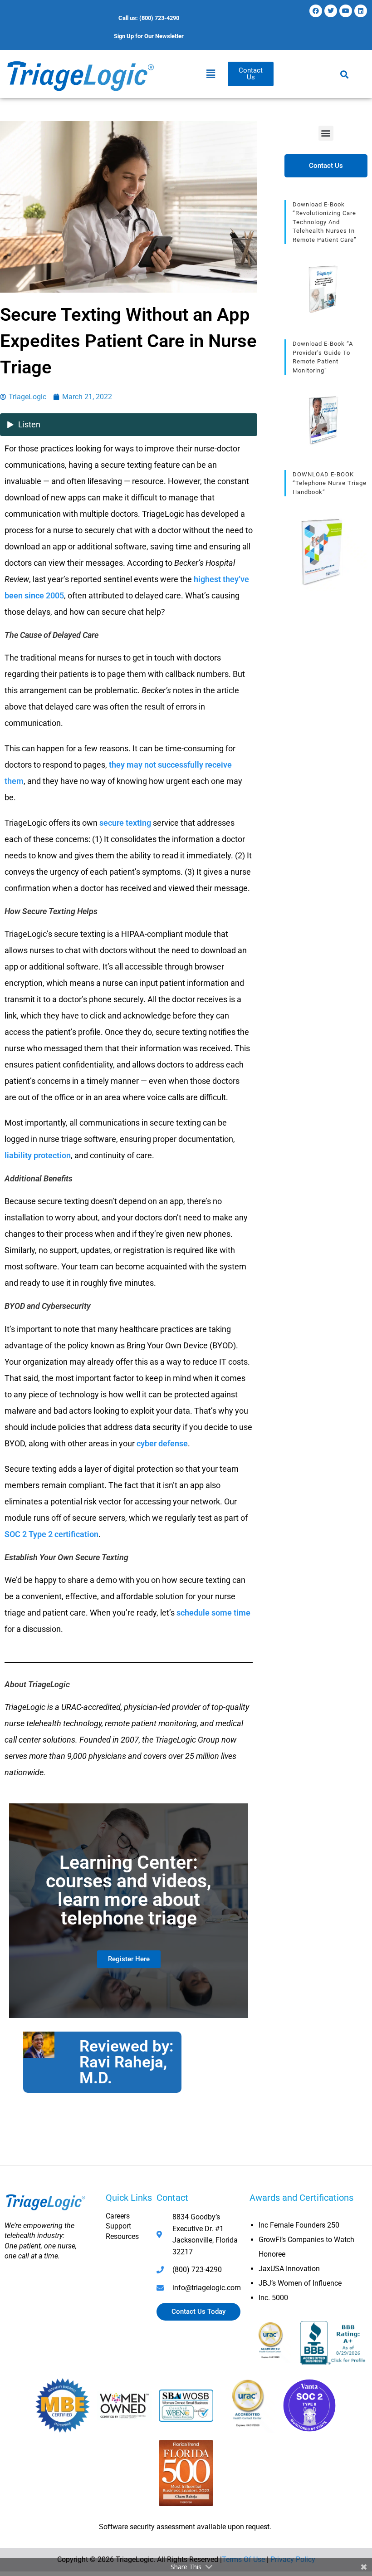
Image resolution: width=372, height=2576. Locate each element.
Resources (122, 2236)
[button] (211, 74)
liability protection (38, 1155)
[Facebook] (316, 11)
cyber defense (162, 1443)
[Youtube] (346, 11)
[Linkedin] (361, 11)
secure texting (125, 823)
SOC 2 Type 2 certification (51, 1534)
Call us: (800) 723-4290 (149, 18)
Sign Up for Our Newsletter (149, 36)
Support (118, 2226)
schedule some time (213, 1613)
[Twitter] (331, 11)
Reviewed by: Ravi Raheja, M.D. (127, 2062)
